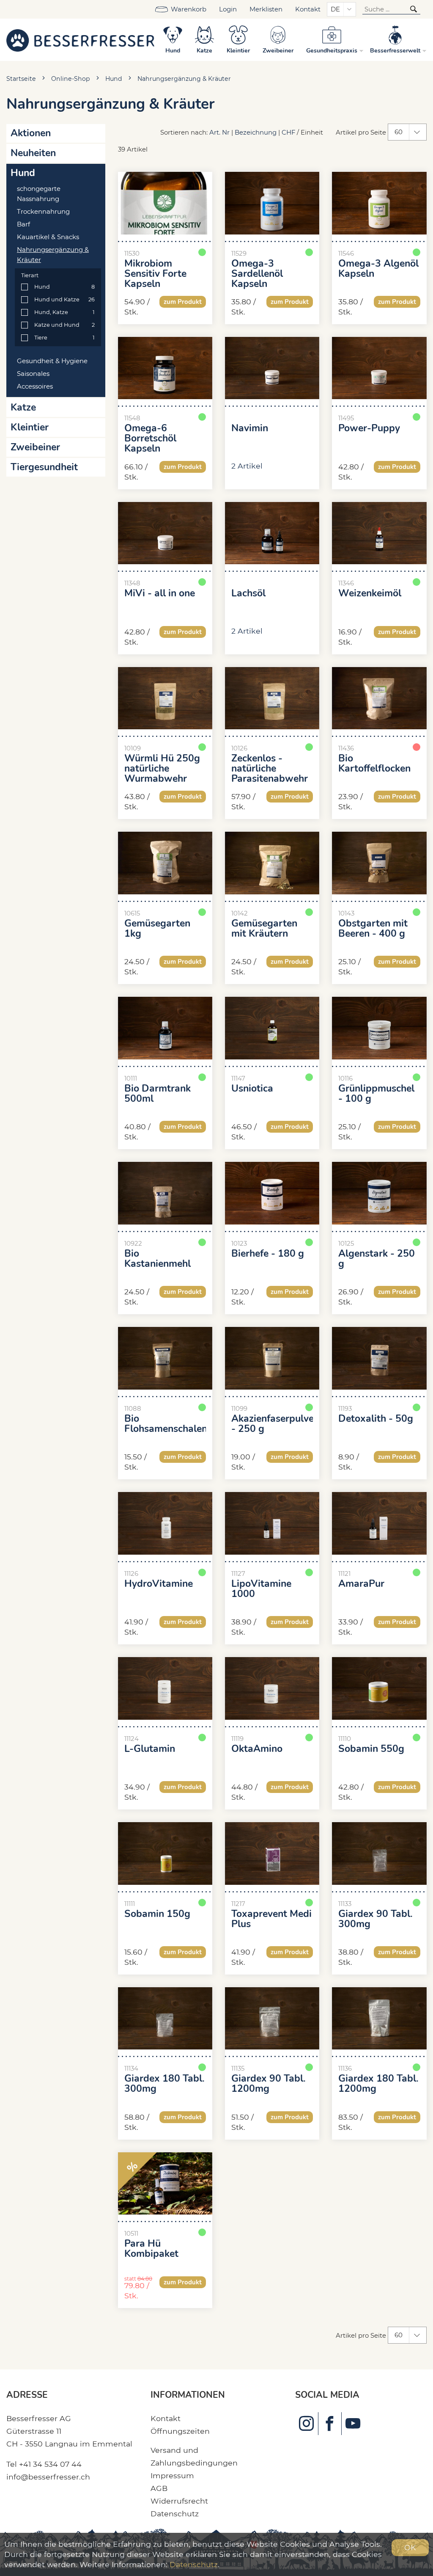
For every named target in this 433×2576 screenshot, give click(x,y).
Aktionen (31, 133)
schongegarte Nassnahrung (39, 194)
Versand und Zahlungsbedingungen (194, 2456)
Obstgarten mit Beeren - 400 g (373, 929)
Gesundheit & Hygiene (52, 361)
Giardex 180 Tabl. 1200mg (378, 2084)
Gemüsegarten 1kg (157, 929)
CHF (288, 132)
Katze (23, 407)
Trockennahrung (43, 212)
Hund (114, 79)
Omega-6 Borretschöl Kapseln (150, 439)
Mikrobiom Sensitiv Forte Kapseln (155, 274)
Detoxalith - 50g (376, 1419)
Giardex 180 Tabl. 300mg (164, 2084)
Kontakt (308, 9)
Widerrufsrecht (179, 2501)
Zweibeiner (35, 447)
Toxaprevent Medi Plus (271, 1919)
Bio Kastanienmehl (158, 1259)
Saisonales (33, 374)
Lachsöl (248, 593)
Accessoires (35, 386)
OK (410, 2547)
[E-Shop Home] (80, 40)
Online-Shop (71, 79)
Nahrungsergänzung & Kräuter (184, 79)
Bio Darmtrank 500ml (158, 1094)
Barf (23, 224)
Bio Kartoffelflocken (374, 764)
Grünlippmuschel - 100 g (376, 1094)
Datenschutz (175, 2514)
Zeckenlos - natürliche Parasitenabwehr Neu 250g (270, 774)
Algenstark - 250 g (377, 1259)
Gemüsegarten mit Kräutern (264, 929)
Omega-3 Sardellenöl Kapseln (257, 274)
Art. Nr (219, 132)
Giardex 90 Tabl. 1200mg (269, 2084)
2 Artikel (247, 466)
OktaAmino (257, 1749)
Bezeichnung (256, 132)
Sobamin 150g (157, 1914)
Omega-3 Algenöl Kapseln (378, 269)
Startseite (21, 79)
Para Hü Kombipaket (151, 2249)
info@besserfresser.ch (48, 2477)
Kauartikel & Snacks (48, 237)
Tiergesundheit (44, 467)
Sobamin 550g (371, 1749)
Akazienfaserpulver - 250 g (272, 1424)
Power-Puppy (369, 428)
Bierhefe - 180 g (268, 1254)
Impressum (172, 2475)
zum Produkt (183, 302)
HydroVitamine (159, 1584)
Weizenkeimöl (370, 593)
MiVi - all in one (160, 593)
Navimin (250, 428)
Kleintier (30, 427)
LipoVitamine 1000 (261, 1589)
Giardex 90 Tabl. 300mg (375, 1919)
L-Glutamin (150, 1749)
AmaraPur (361, 1584)
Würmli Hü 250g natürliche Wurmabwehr (162, 769)
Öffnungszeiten (180, 2431)
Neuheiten (33, 153)
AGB (159, 2488)
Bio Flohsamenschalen (165, 1424)
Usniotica (252, 1089)
